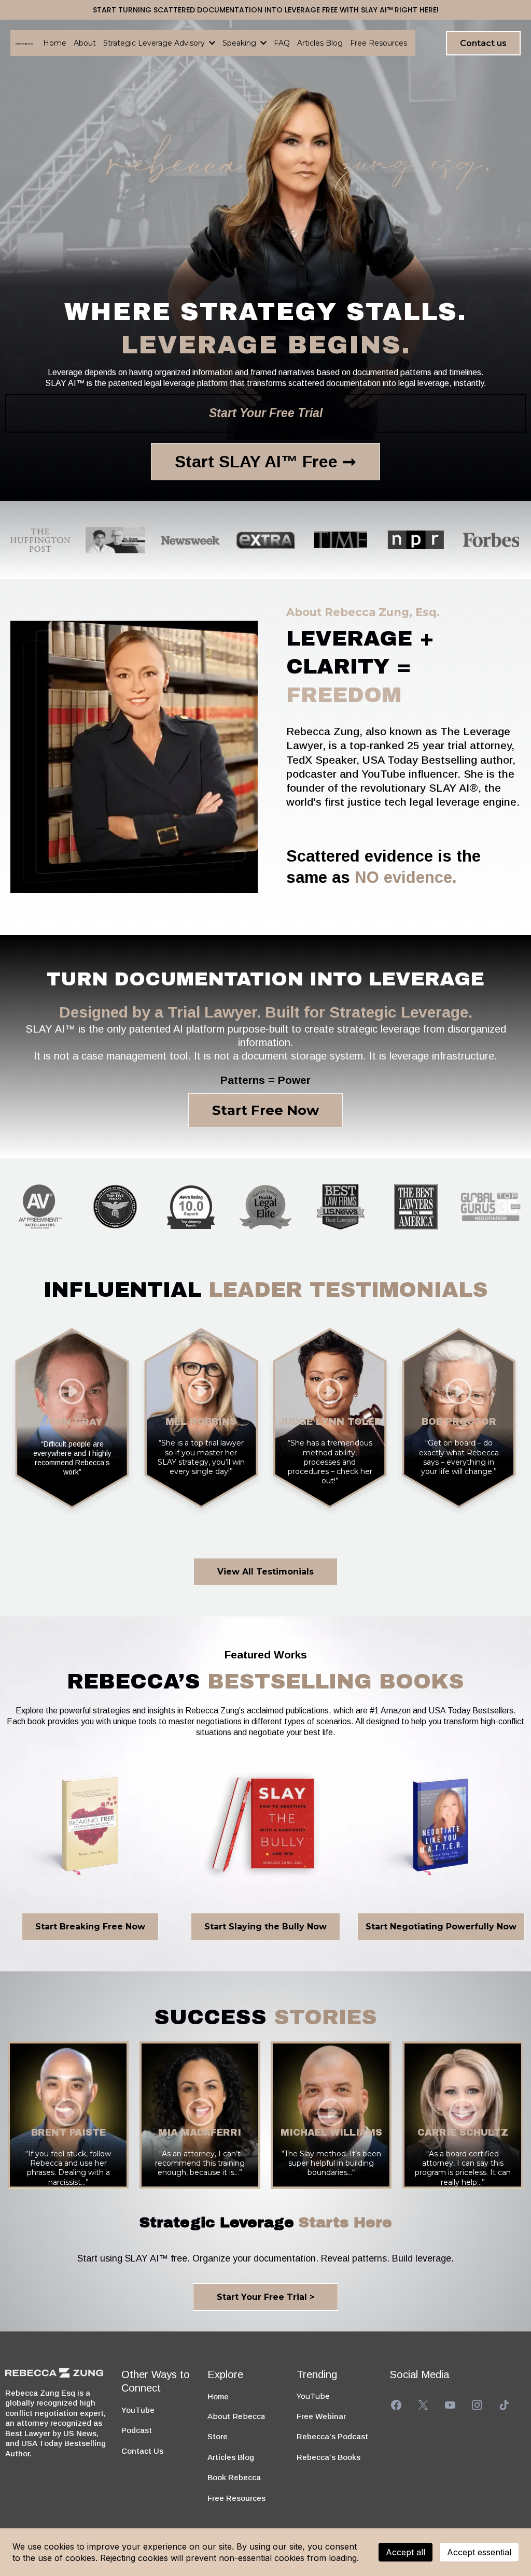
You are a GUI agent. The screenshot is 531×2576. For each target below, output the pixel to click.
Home (218, 2396)
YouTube (138, 2410)
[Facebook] (396, 2405)
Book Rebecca (234, 2477)
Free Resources (236, 2498)
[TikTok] (504, 2405)
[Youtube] (450, 2405)
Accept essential (479, 2552)
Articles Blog (231, 2457)
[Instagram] (477, 2405)
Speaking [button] (240, 43)
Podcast (137, 2430)
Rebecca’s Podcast (332, 2436)
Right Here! (417, 10)
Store (218, 2436)
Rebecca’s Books (329, 2457)
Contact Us (142, 2451)
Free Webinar (321, 2416)
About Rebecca (236, 2416)
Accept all (406, 2552)
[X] (423, 2405)
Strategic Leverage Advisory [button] (155, 43)
